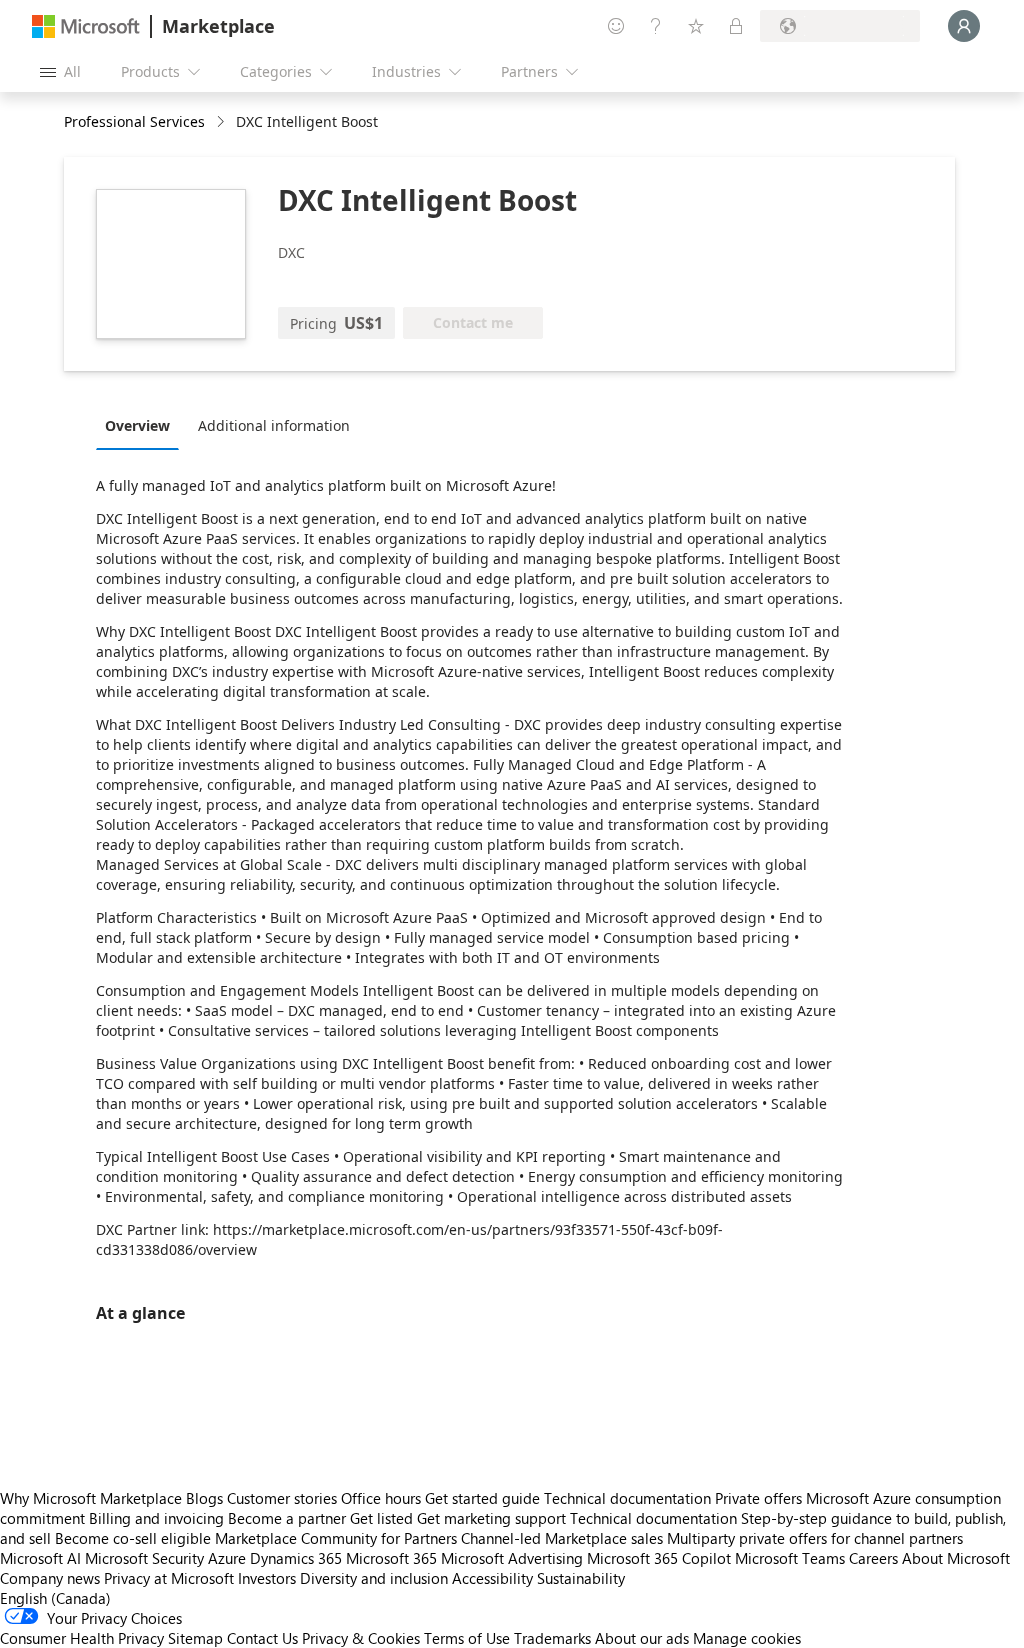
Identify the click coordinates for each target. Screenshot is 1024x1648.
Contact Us (262, 1638)
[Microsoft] (86, 26)
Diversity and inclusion (374, 1578)
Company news (50, 1578)
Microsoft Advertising (512, 1558)
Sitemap (195, 1638)
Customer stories (282, 1498)
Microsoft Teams (790, 1558)
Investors (267, 1578)
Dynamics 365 (296, 1558)
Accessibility (492, 1578)
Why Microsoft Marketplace (91, 1498)
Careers (873, 1558)
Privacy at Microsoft (169, 1578)
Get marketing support (491, 1518)
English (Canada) (55, 1598)
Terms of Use (467, 1638)
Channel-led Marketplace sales (562, 1538)
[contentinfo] (222, 122)
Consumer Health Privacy (82, 1638)
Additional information (274, 425)
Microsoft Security (144, 1558)
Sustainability (581, 1578)
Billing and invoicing (156, 1518)
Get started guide (482, 1498)
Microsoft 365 (391, 1558)
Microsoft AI (40, 1558)
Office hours (381, 1498)
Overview (137, 425)
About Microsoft (956, 1558)
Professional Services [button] (134, 121)
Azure (227, 1558)
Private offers (758, 1498)
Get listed (381, 1518)
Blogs (204, 1498)
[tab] (142, 425)
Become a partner (287, 1518)
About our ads (642, 1638)
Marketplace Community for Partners (336, 1538)
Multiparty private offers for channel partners (815, 1538)
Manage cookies (747, 1638)
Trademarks (552, 1638)
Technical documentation (627, 1498)
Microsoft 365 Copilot (659, 1558)
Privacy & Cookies (361, 1638)
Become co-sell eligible (133, 1538)
